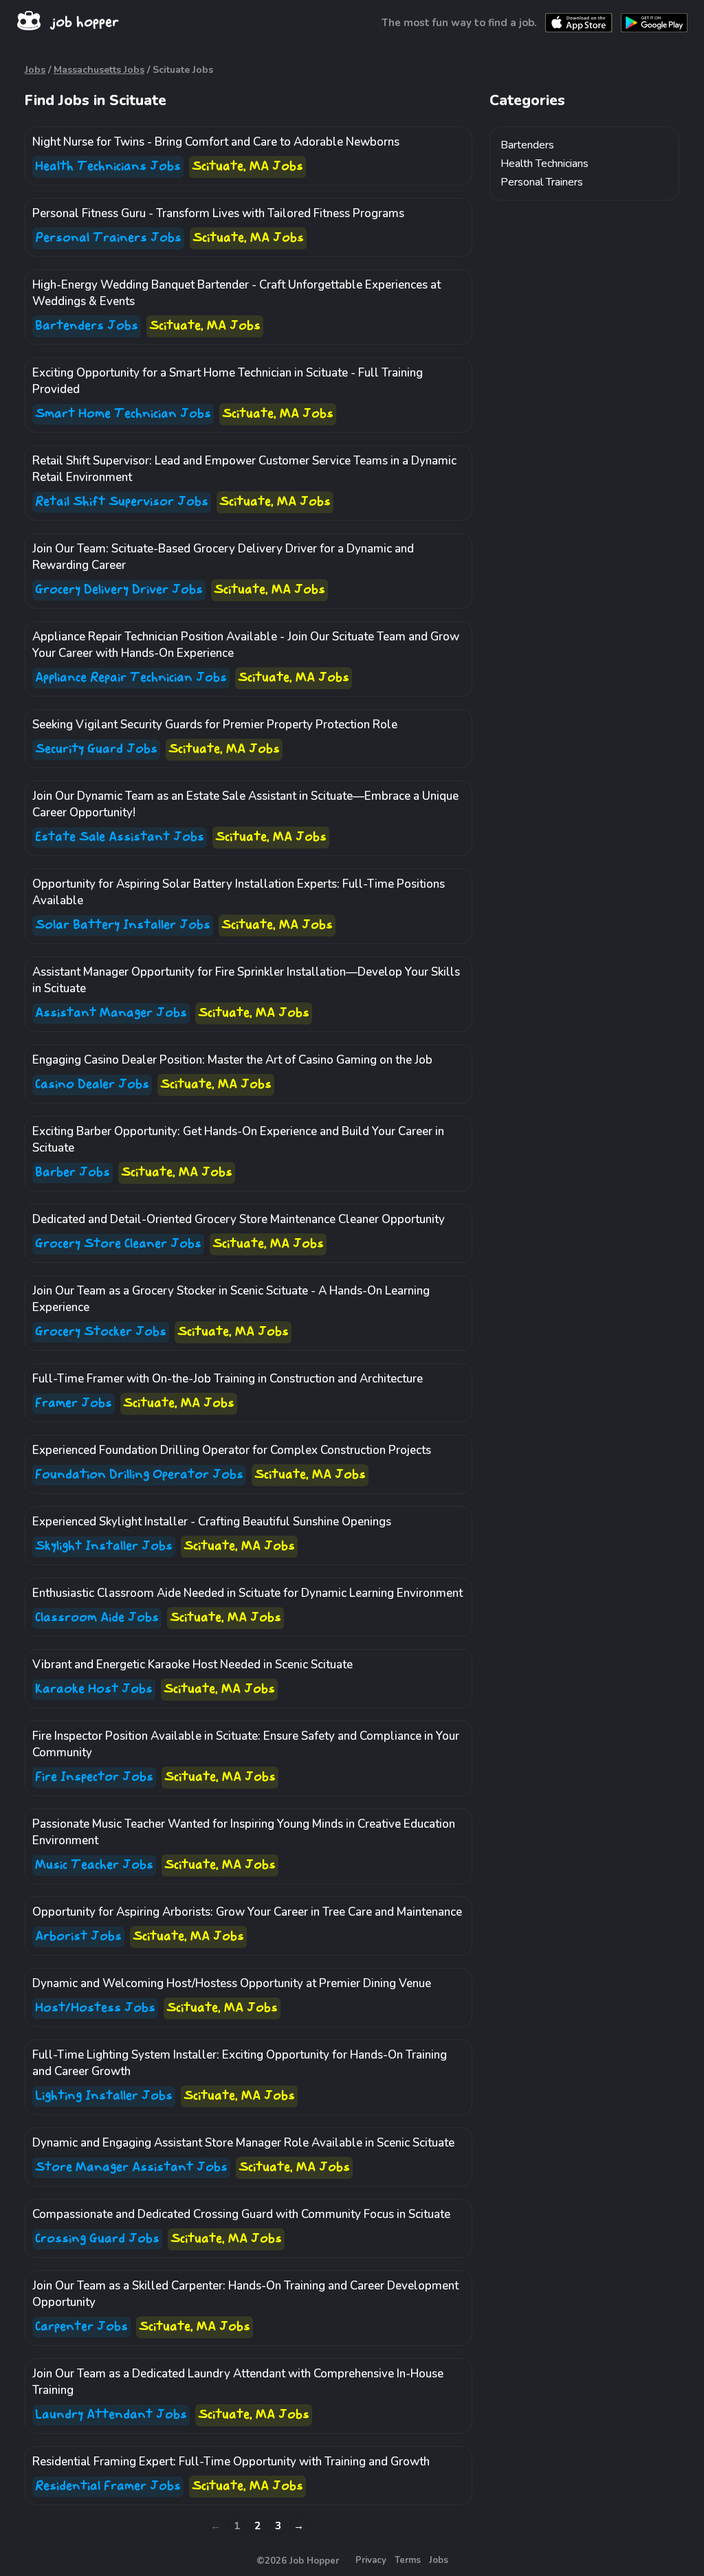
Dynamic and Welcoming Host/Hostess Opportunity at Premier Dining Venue (232, 1983)
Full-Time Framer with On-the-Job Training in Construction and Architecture (228, 1379)
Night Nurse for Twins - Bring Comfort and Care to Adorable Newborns (216, 142)
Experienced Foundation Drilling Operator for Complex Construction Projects (232, 1450)
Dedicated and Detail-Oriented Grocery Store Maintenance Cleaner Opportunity (239, 1219)
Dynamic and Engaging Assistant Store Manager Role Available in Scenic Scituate (243, 2143)
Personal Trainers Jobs (108, 238)
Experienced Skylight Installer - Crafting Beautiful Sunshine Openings (212, 1522)
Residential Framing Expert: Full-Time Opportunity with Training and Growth (231, 2462)
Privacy (371, 2560)
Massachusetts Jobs (99, 70)
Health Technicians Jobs (108, 167)
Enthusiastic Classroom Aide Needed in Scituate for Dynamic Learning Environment (247, 1593)
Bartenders (527, 145)
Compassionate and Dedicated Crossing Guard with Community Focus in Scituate (241, 2214)
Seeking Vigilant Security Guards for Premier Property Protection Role (215, 725)
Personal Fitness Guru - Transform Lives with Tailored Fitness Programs (218, 213)
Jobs (35, 70)
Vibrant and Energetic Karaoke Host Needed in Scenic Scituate (192, 1665)
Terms (408, 2560)
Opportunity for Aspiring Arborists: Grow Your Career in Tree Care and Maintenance (247, 1912)
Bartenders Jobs (87, 326)
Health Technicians (544, 164)
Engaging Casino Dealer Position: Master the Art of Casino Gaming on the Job (232, 1060)
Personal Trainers (542, 182)
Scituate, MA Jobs (247, 167)
